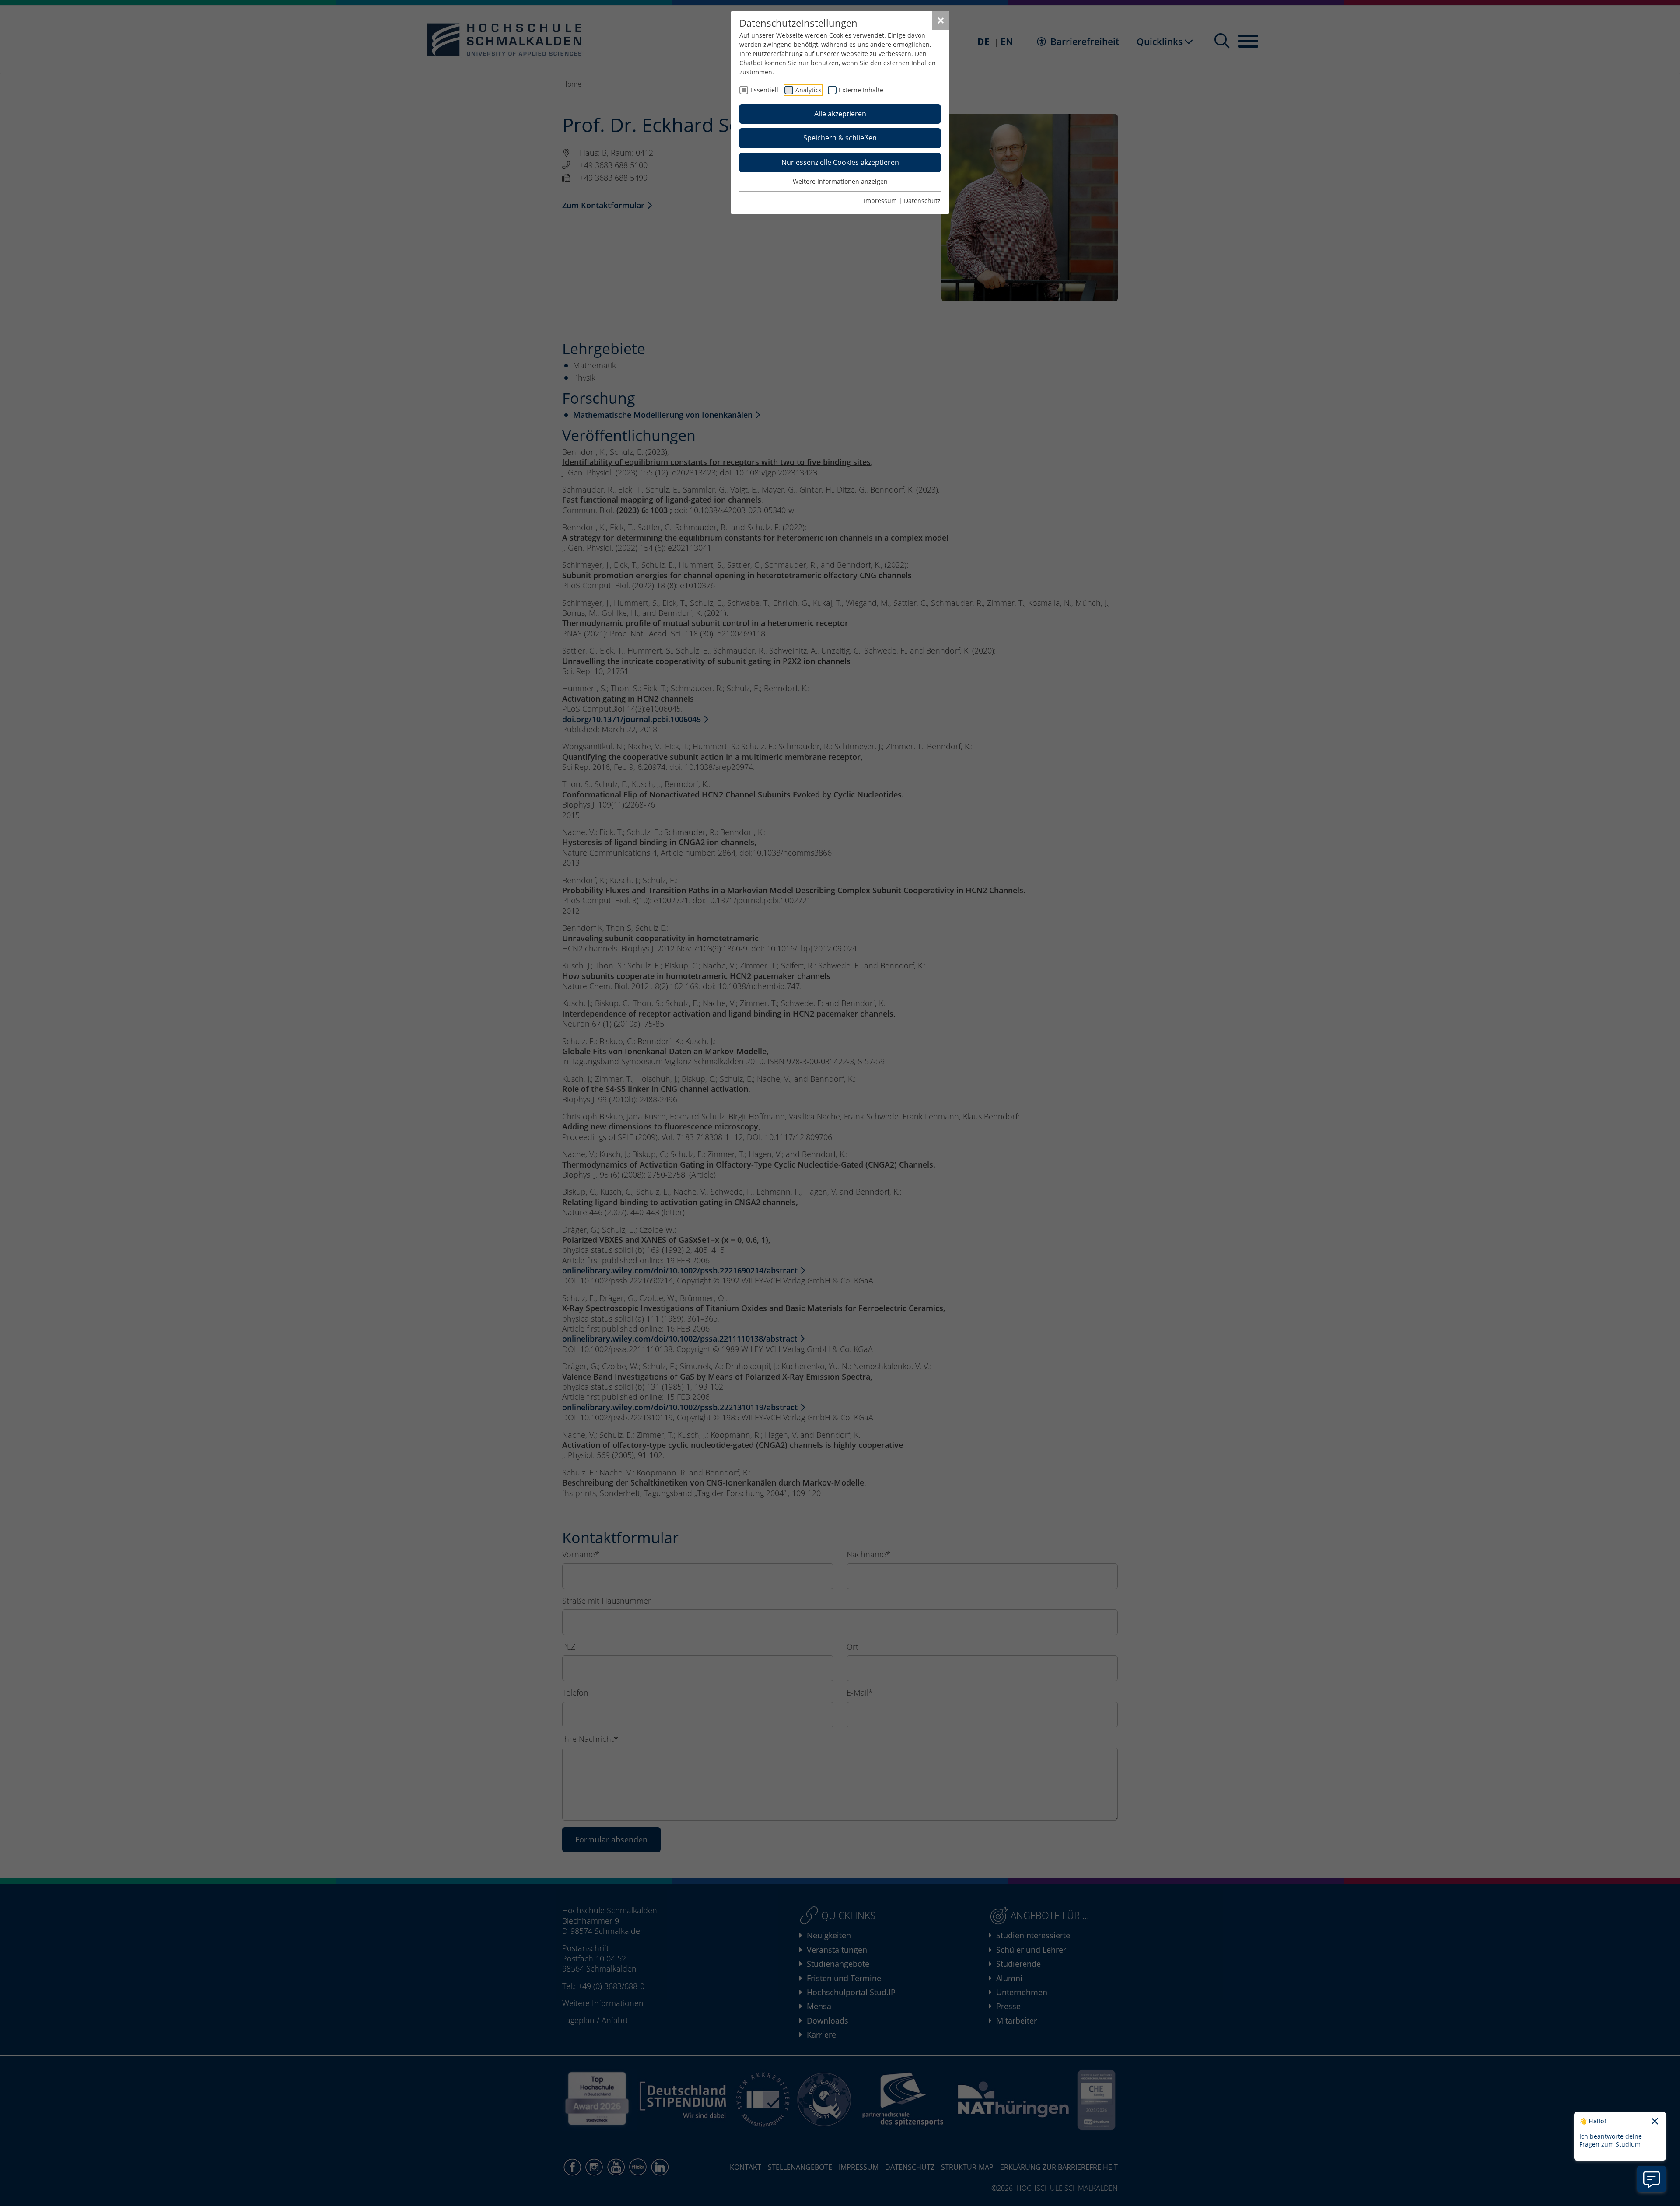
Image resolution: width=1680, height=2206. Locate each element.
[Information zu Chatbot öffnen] (1652, 2179)
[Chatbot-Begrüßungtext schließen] (1655, 2122)
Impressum (880, 201)
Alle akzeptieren (840, 114)
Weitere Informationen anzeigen (840, 181)
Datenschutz (922, 201)
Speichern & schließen (840, 138)
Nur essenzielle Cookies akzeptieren (840, 162)
